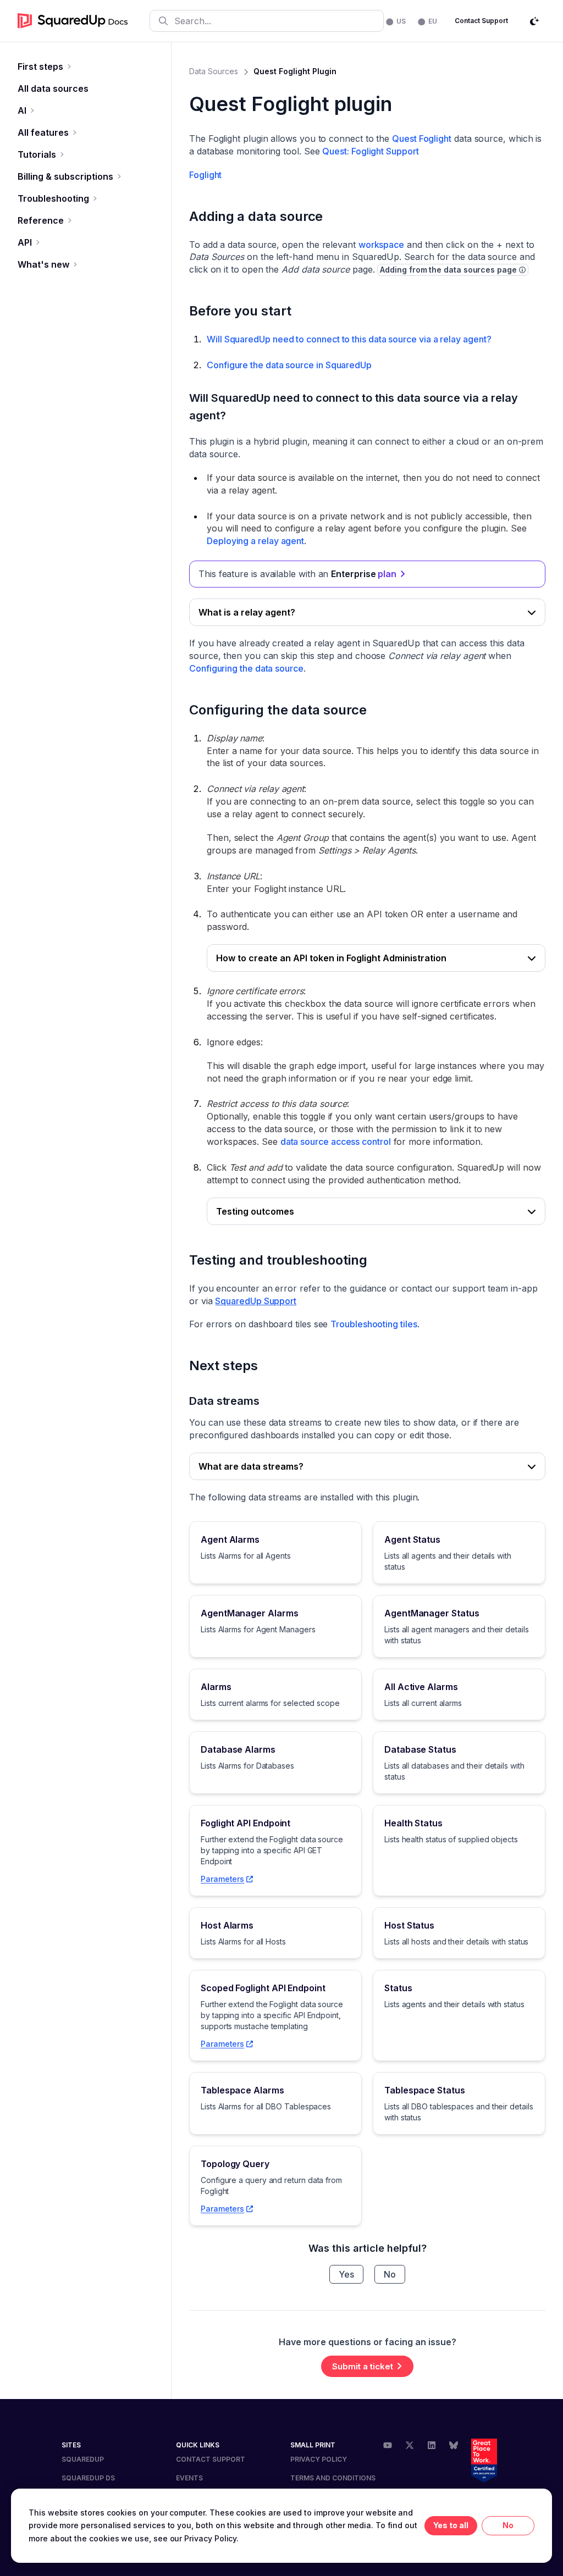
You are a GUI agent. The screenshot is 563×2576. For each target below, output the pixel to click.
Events (189, 2478)
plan (387, 574)
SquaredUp (83, 2459)
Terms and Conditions (333, 2478)
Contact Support (481, 21)
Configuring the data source (246, 668)
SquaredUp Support (256, 1301)
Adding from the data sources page (448, 270)
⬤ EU (427, 21)
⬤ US (396, 21)
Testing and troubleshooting (278, 1260)
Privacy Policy (319, 2459)
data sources (214, 71)
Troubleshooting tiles (374, 1324)
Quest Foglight (422, 139)
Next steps (223, 1365)
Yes (346, 2274)
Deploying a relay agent (255, 541)
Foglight (205, 175)
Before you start (240, 311)
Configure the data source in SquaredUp (289, 365)
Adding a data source (256, 216)
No (390, 2274)
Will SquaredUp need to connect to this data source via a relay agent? (349, 339)
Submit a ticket (363, 2366)
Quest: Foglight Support (370, 151)
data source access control (336, 1142)
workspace (381, 245)
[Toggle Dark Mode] (534, 21)
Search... (193, 21)
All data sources (53, 88)
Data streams (224, 1401)
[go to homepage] (73, 21)
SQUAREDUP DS (88, 2478)
